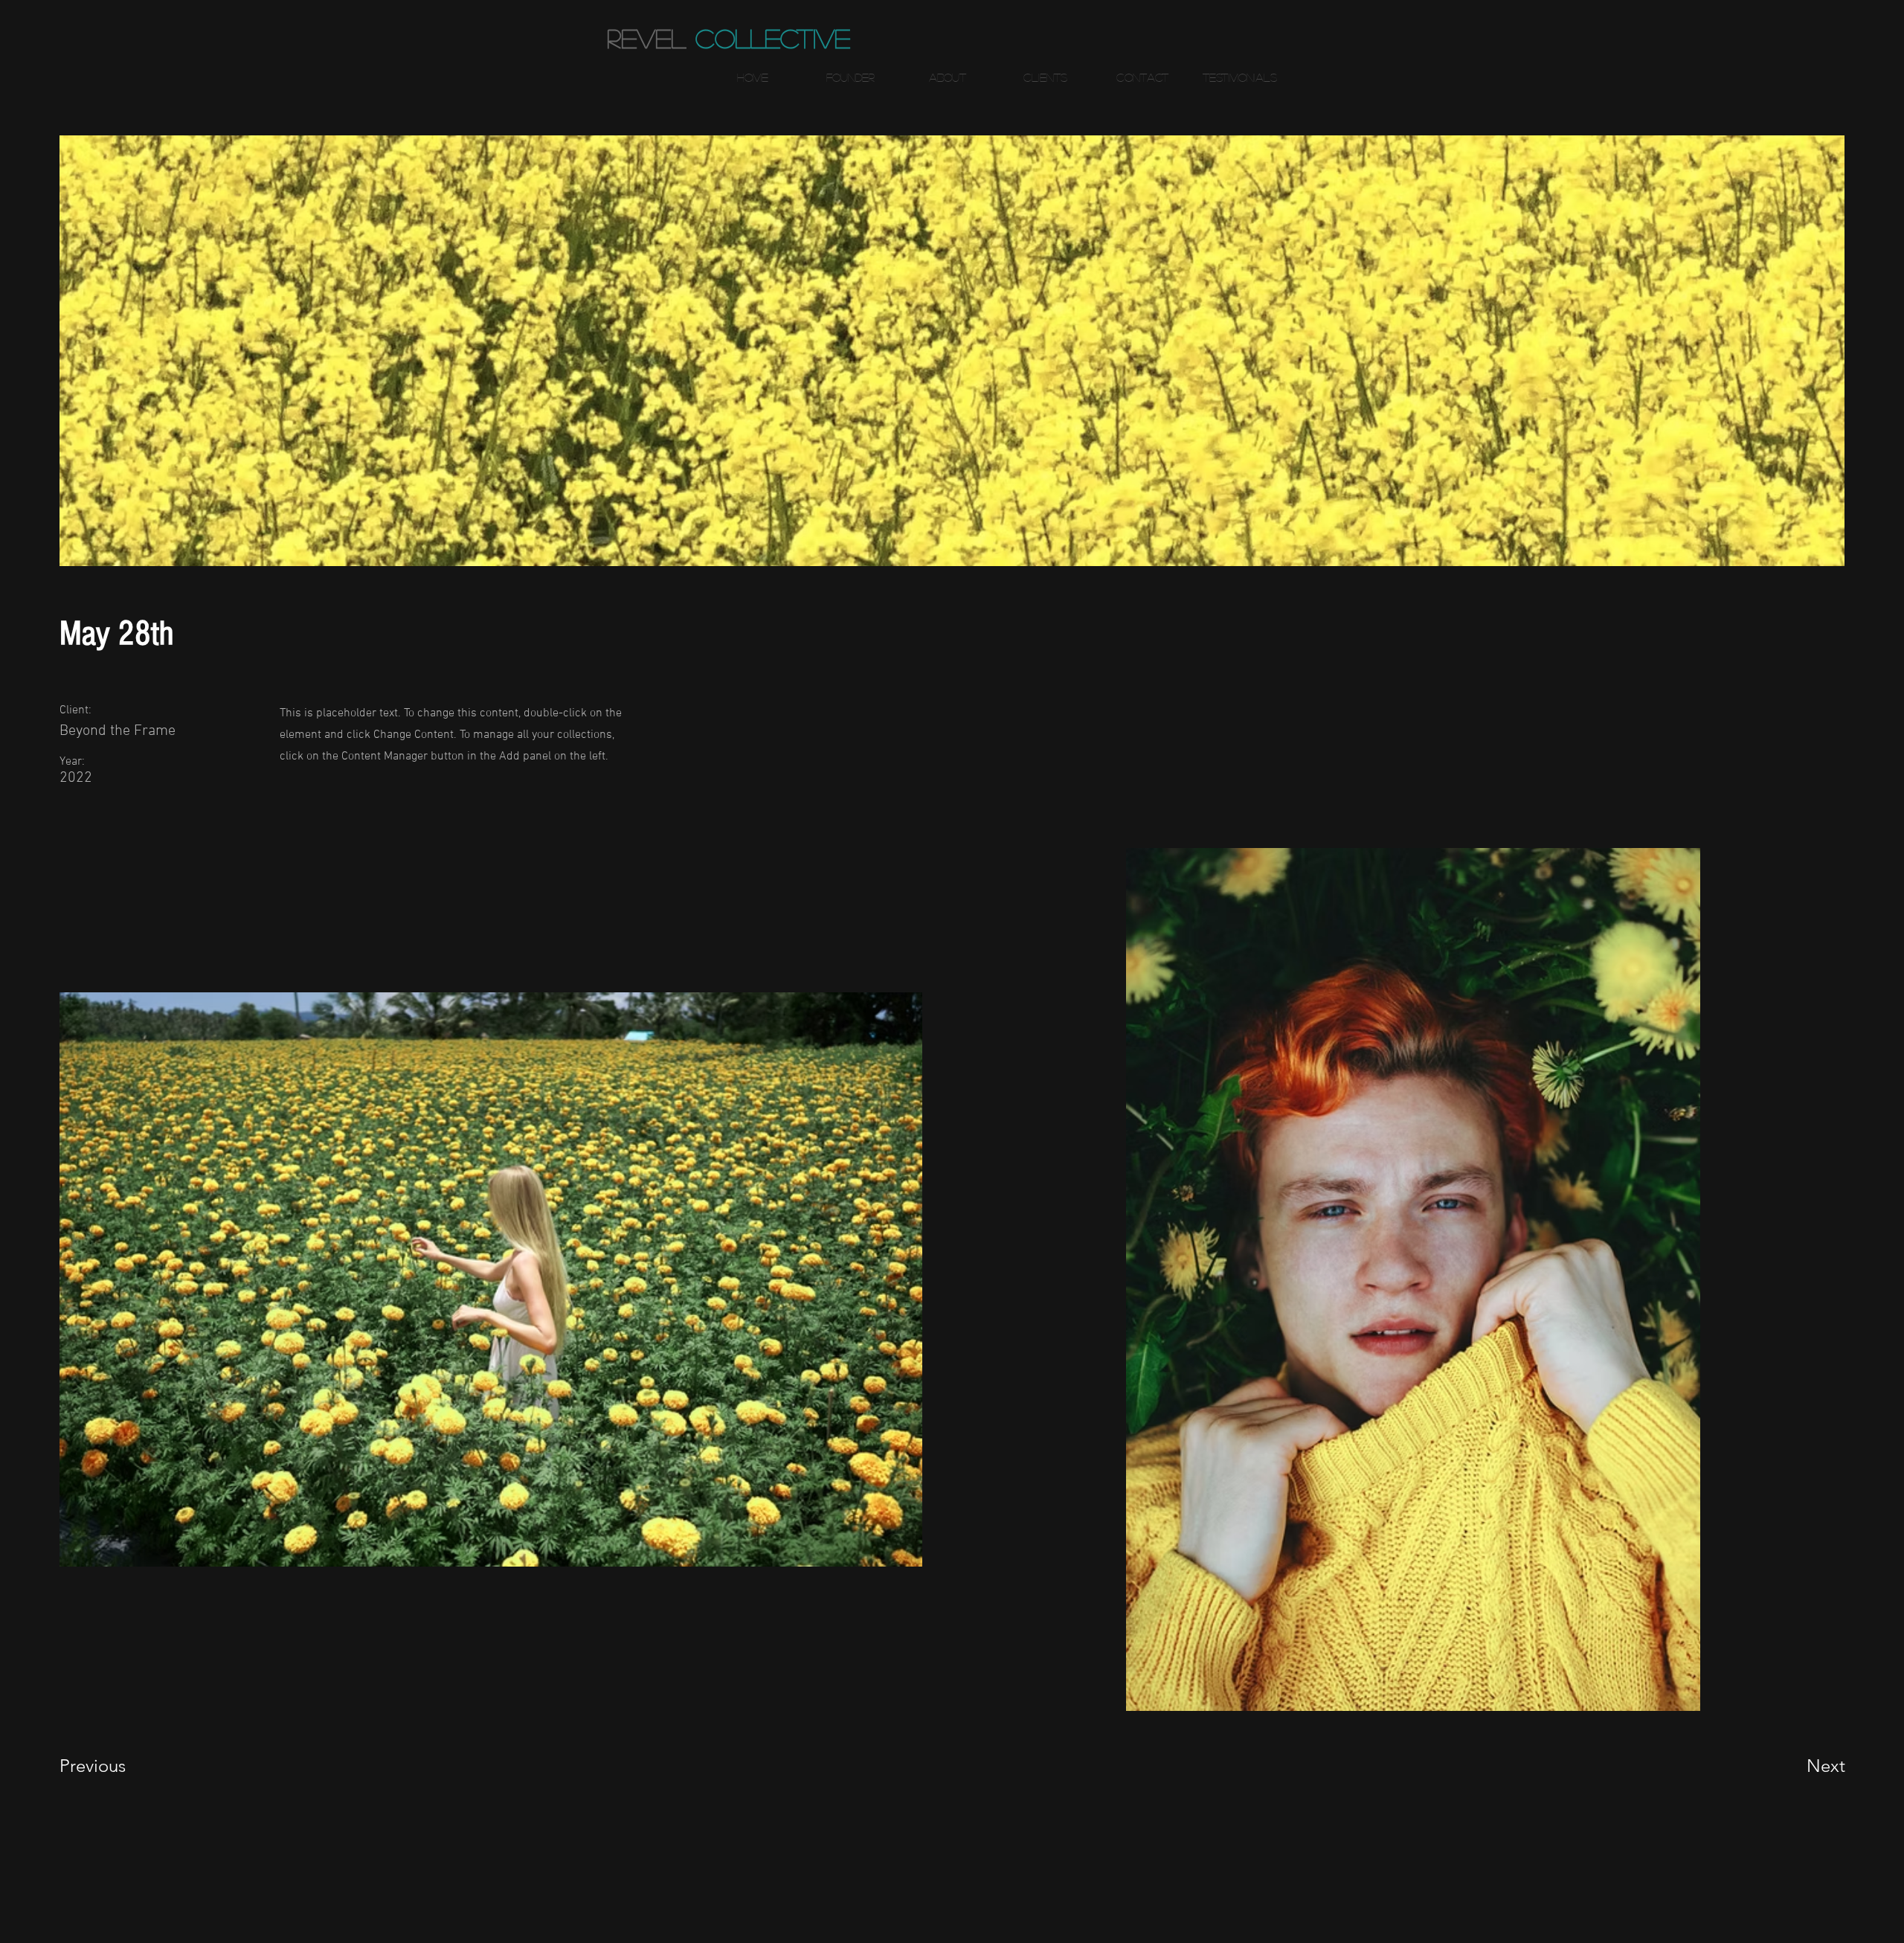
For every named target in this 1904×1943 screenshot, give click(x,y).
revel (646, 38)
